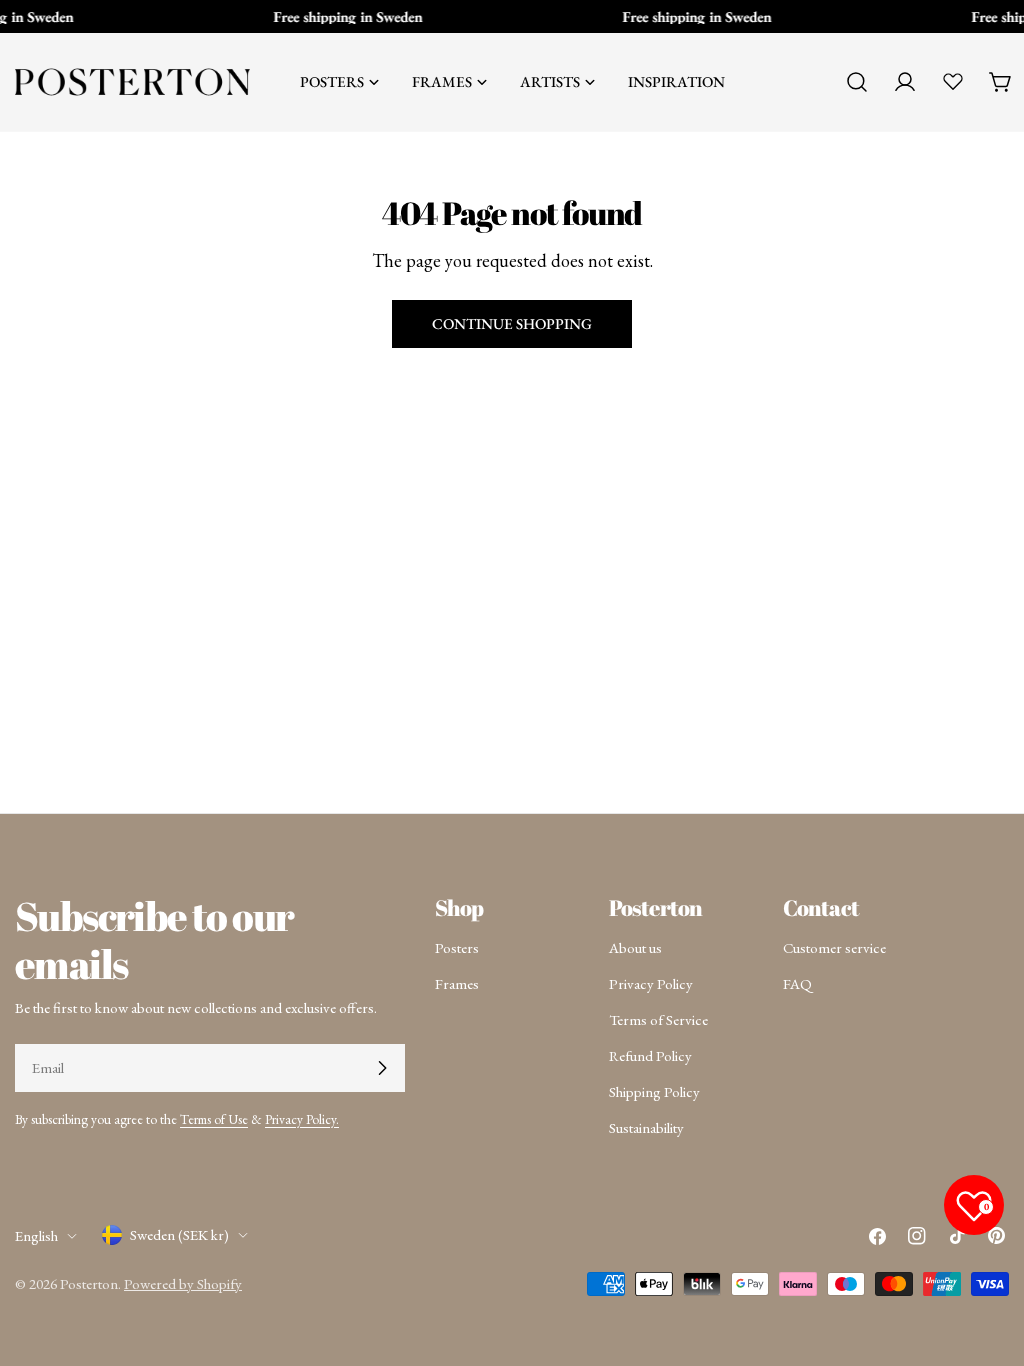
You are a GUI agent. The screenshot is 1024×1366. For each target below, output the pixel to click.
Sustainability (646, 1127)
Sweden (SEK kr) (179, 1234)
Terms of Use (214, 1119)
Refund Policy (650, 1055)
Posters (457, 947)
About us (635, 947)
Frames (457, 983)
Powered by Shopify (183, 1283)
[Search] (857, 82)
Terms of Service (658, 1019)
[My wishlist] (953, 81)
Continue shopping (512, 323)
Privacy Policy (651, 983)
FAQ (797, 983)
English (36, 1235)
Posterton (89, 1283)
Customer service (834, 947)
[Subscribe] (382, 1068)
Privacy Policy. (302, 1119)
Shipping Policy (654, 1091)
